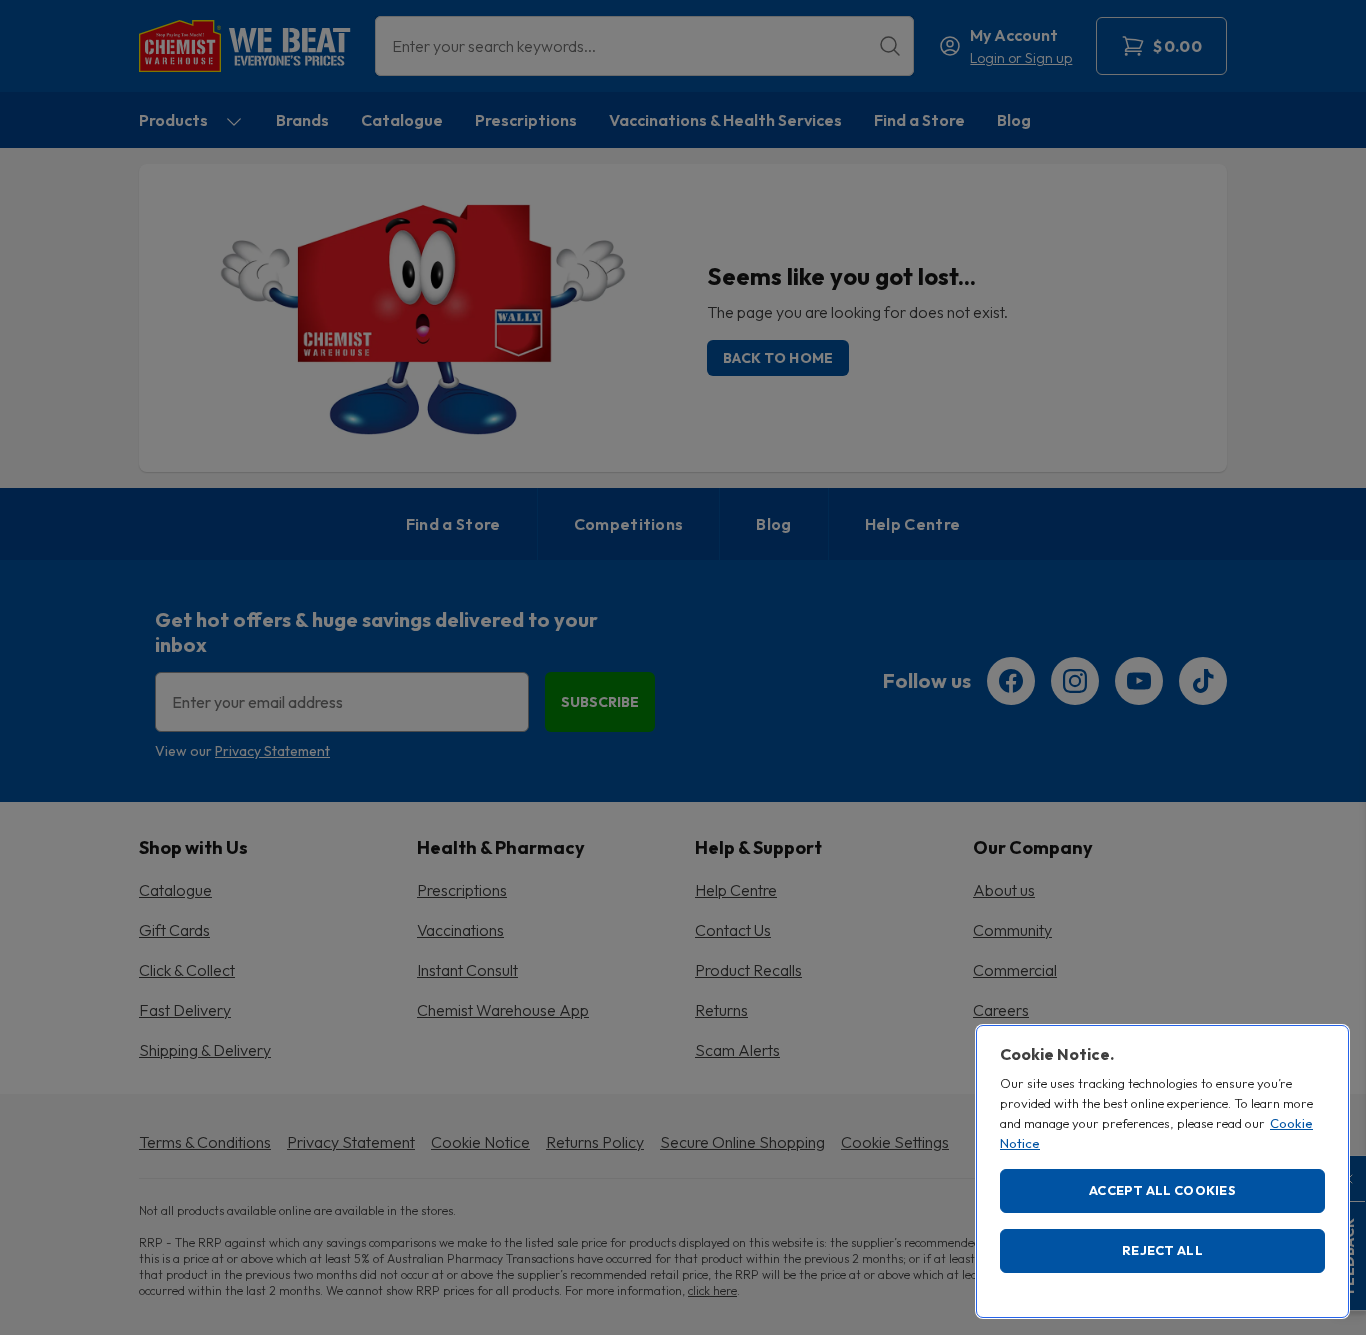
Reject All (1162, 1250)
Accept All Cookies (1162, 1190)
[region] (1162, 1171)
